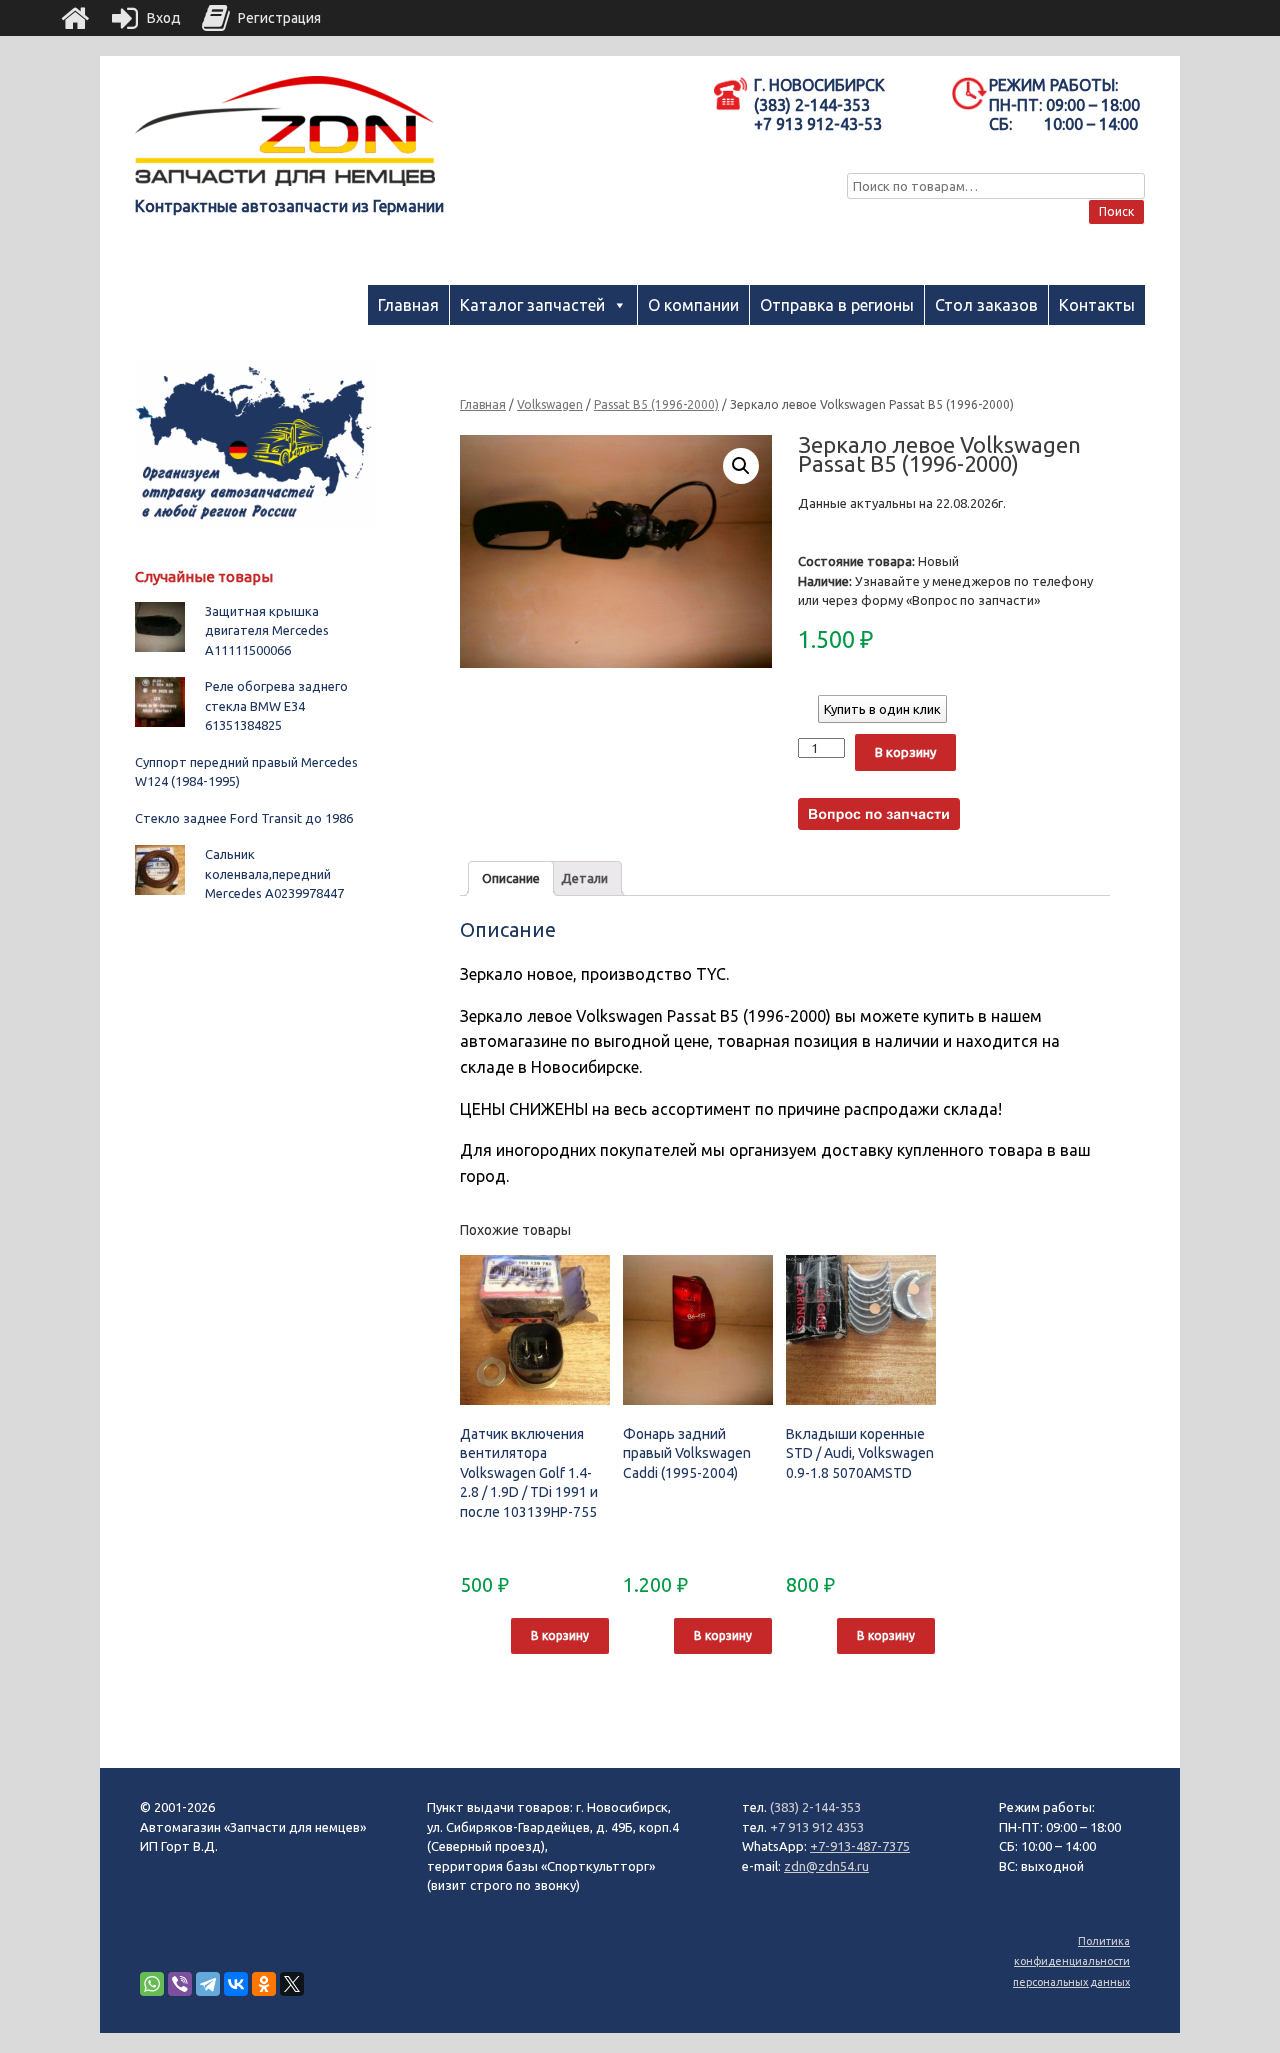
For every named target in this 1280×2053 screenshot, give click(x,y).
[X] (292, 1984)
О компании (693, 305)
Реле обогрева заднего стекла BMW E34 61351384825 (276, 705)
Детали (584, 878)
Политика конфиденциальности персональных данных (1071, 1961)
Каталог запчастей (532, 305)
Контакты (1097, 305)
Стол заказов (986, 305)
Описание (511, 878)
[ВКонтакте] (236, 1984)
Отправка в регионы (837, 305)
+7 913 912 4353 (817, 1827)
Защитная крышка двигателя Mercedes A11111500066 (267, 630)
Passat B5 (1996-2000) (656, 404)
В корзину (905, 752)
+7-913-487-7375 (860, 1846)
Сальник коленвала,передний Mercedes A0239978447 (274, 873)
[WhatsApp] (152, 1984)
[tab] (511, 878)
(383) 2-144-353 (815, 1807)
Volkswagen (550, 404)
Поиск (1116, 211)
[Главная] (75, 18)
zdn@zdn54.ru (826, 1866)
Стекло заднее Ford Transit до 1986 (244, 818)
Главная (408, 305)
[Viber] (180, 1984)
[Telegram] (208, 1984)
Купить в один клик (882, 709)
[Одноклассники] (264, 1984)
